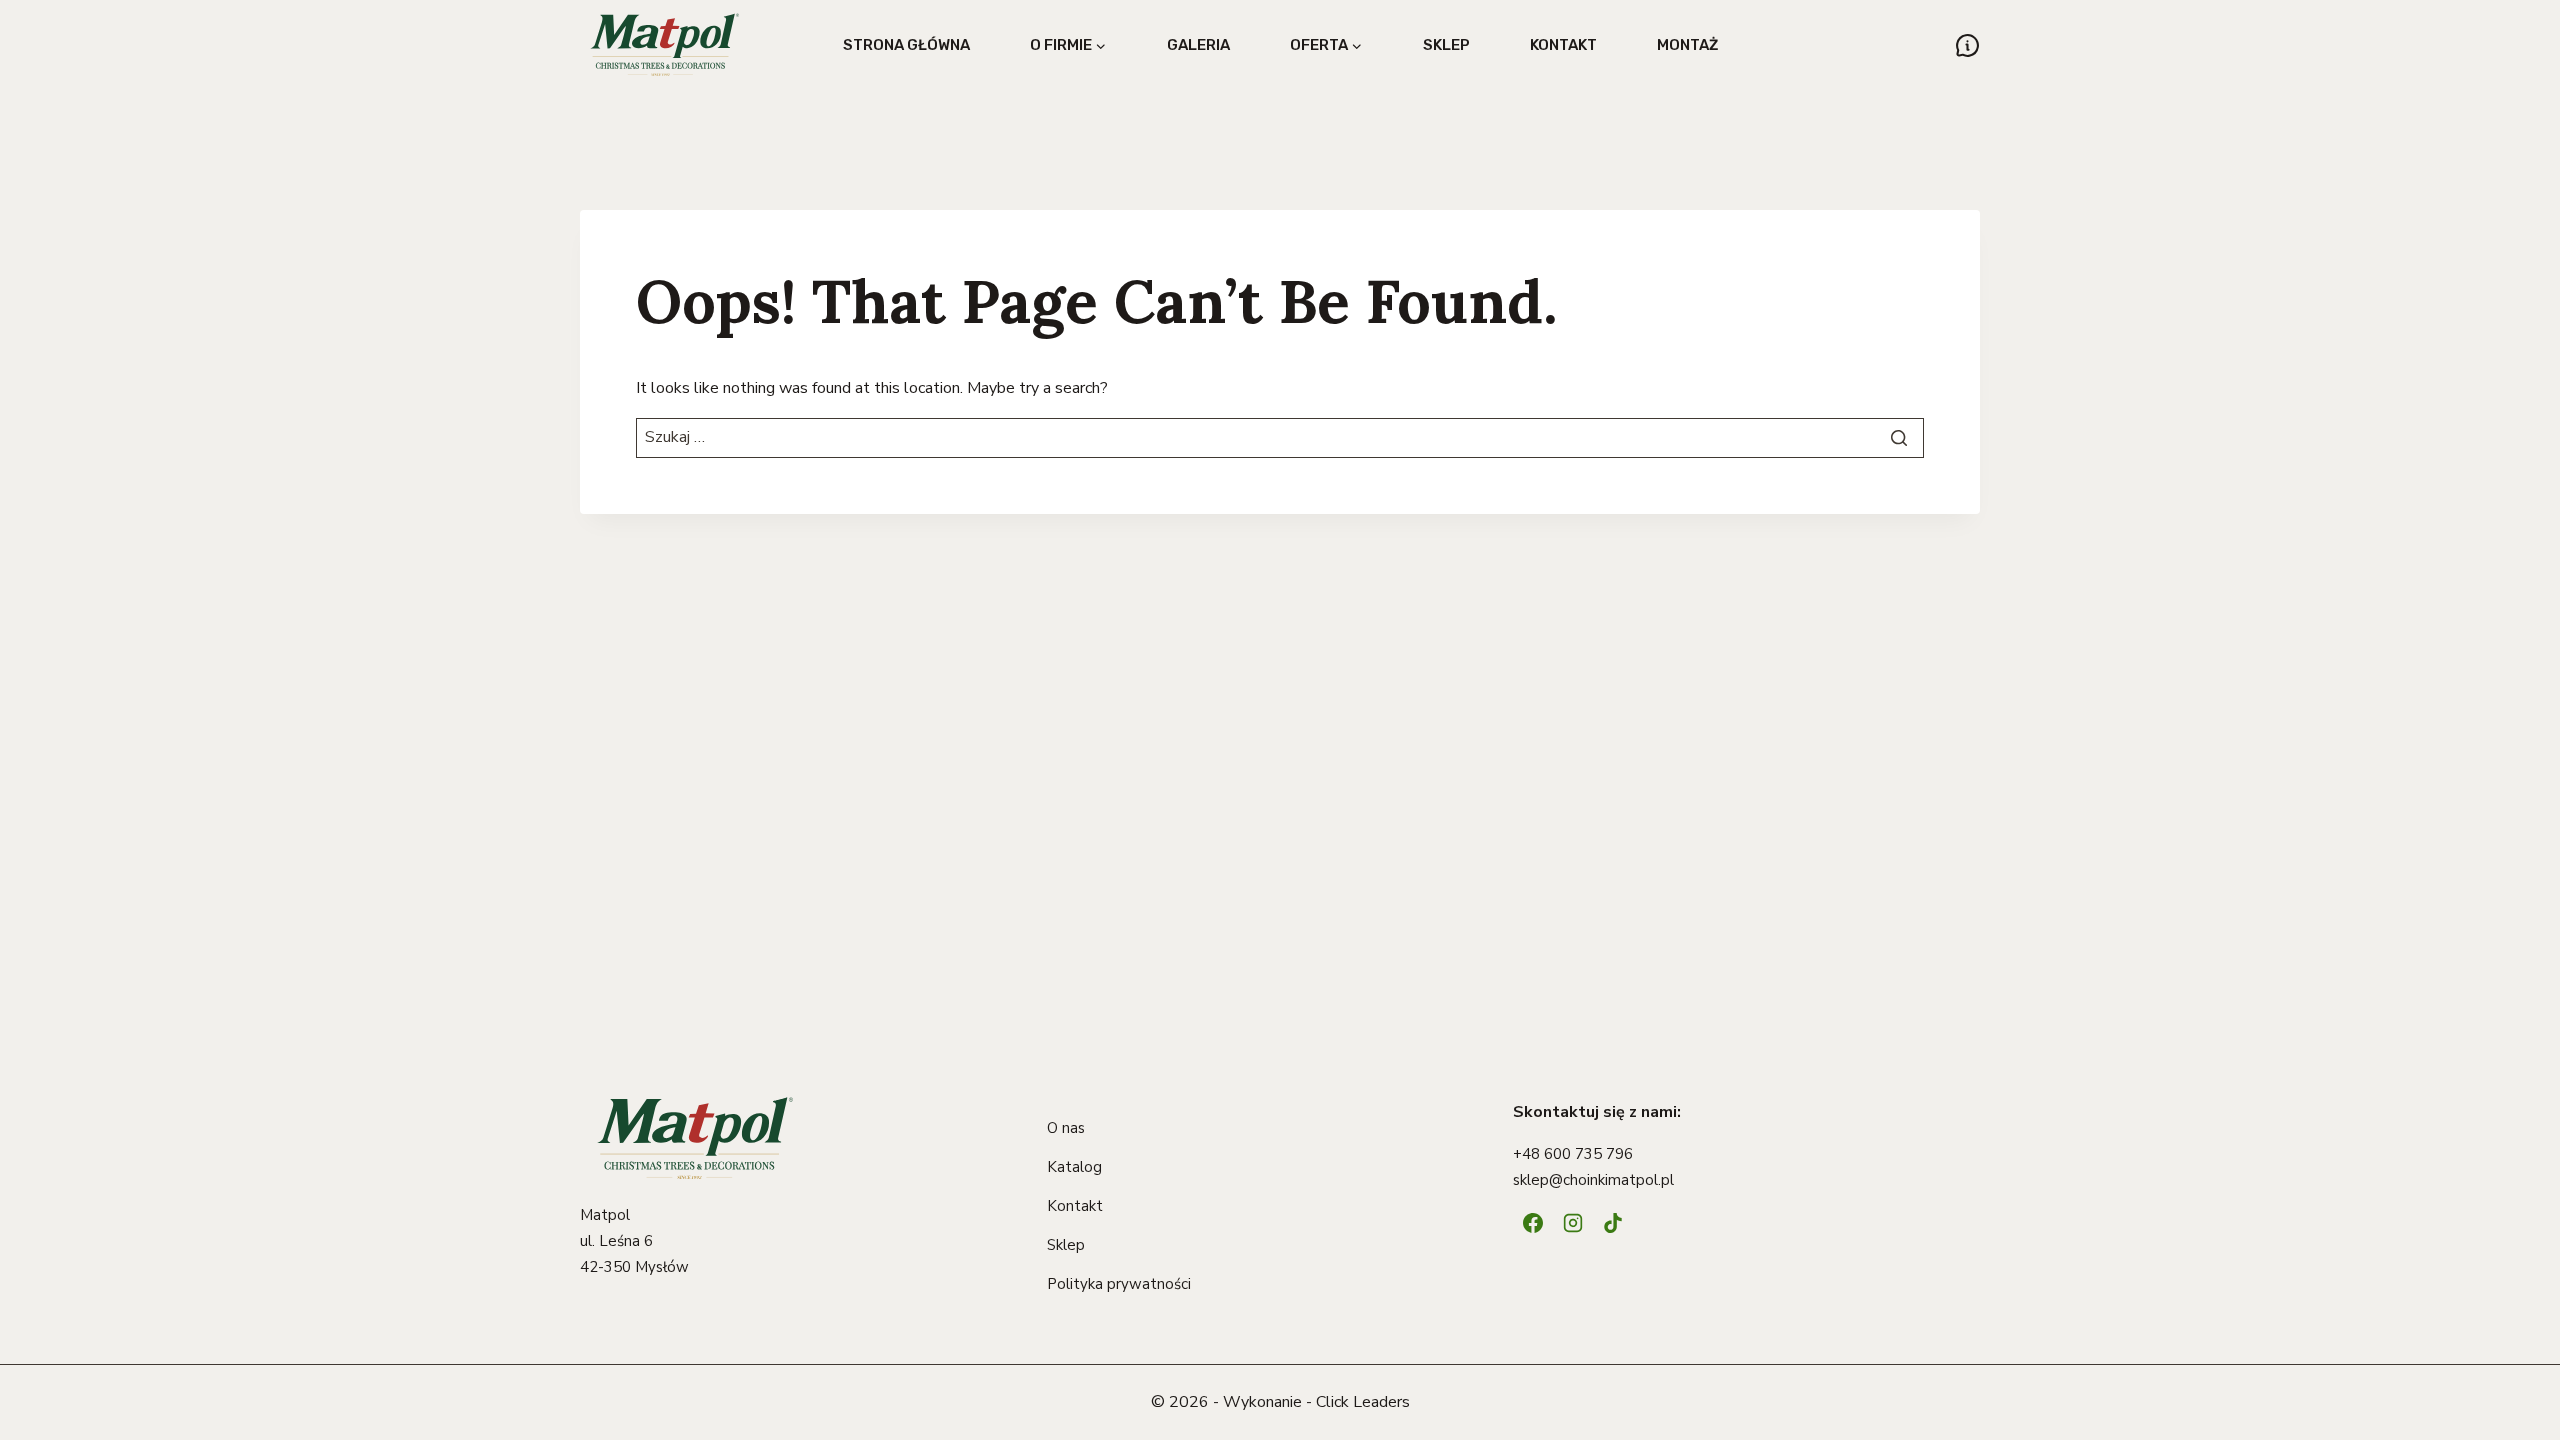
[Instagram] (1573, 1223)
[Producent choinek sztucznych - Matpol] (665, 45)
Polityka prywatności (1119, 1284)
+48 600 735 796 (1573, 1154)
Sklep (1446, 45)
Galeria (1198, 45)
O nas (1066, 1128)
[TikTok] (1613, 1223)
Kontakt (1563, 45)
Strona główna (906, 45)
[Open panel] (1967, 45)
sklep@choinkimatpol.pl (1593, 1180)
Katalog (1074, 1167)
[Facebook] (1533, 1223)
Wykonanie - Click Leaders (1316, 1402)
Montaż (1687, 45)
